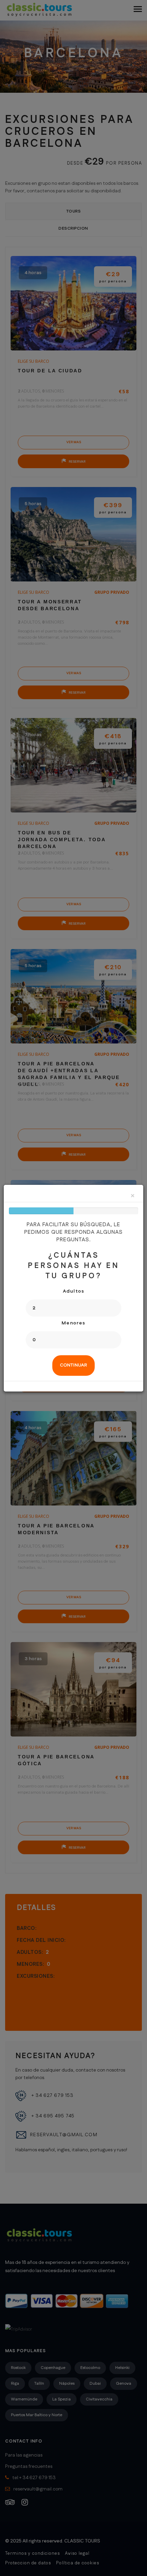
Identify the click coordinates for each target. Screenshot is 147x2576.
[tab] (73, 1366)
